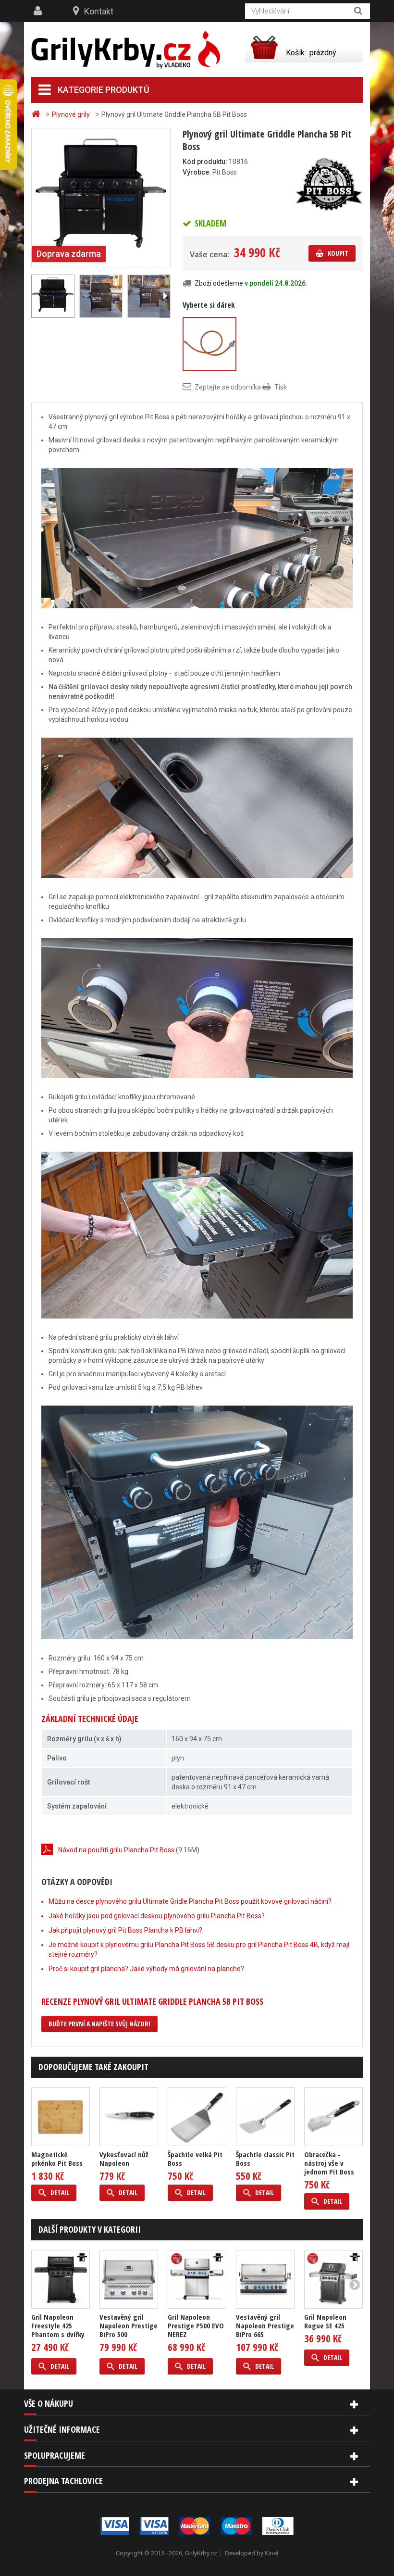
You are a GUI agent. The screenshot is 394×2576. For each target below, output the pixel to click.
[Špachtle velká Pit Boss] (197, 2117)
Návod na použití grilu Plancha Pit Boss (116, 1850)
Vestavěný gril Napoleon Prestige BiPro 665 (265, 2325)
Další (165, 296)
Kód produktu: (205, 162)
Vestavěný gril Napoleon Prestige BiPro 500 (129, 2325)
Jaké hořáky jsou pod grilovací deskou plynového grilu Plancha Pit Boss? (157, 1916)
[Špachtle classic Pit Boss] (265, 2117)
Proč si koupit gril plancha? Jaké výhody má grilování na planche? (146, 1969)
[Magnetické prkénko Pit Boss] (61, 2117)
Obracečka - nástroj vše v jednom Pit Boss (329, 2163)
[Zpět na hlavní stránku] (37, 114)
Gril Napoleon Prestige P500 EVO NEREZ (196, 2325)
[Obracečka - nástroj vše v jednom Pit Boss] (333, 2117)
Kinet (272, 2553)
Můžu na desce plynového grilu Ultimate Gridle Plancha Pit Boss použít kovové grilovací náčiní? (190, 1901)
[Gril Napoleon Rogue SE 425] (333, 2279)
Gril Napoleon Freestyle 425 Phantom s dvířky (58, 2325)
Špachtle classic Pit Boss (265, 2159)
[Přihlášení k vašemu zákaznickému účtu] (39, 11)
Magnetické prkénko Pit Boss (57, 2159)
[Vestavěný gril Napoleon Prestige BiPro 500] (129, 2279)
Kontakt (99, 11)
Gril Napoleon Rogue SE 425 (325, 2321)
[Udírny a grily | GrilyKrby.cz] (126, 50)
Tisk (281, 387)
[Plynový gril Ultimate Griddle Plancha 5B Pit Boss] (101, 197)
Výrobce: (197, 172)
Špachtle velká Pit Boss (195, 2159)
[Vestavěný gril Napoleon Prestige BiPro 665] (265, 2279)
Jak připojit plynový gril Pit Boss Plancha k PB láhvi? (125, 1930)
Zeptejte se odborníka (228, 387)
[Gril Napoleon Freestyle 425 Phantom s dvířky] (61, 2279)
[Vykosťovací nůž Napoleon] (129, 2117)
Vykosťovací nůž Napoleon (124, 2159)
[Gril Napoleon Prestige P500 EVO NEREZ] (197, 2279)
